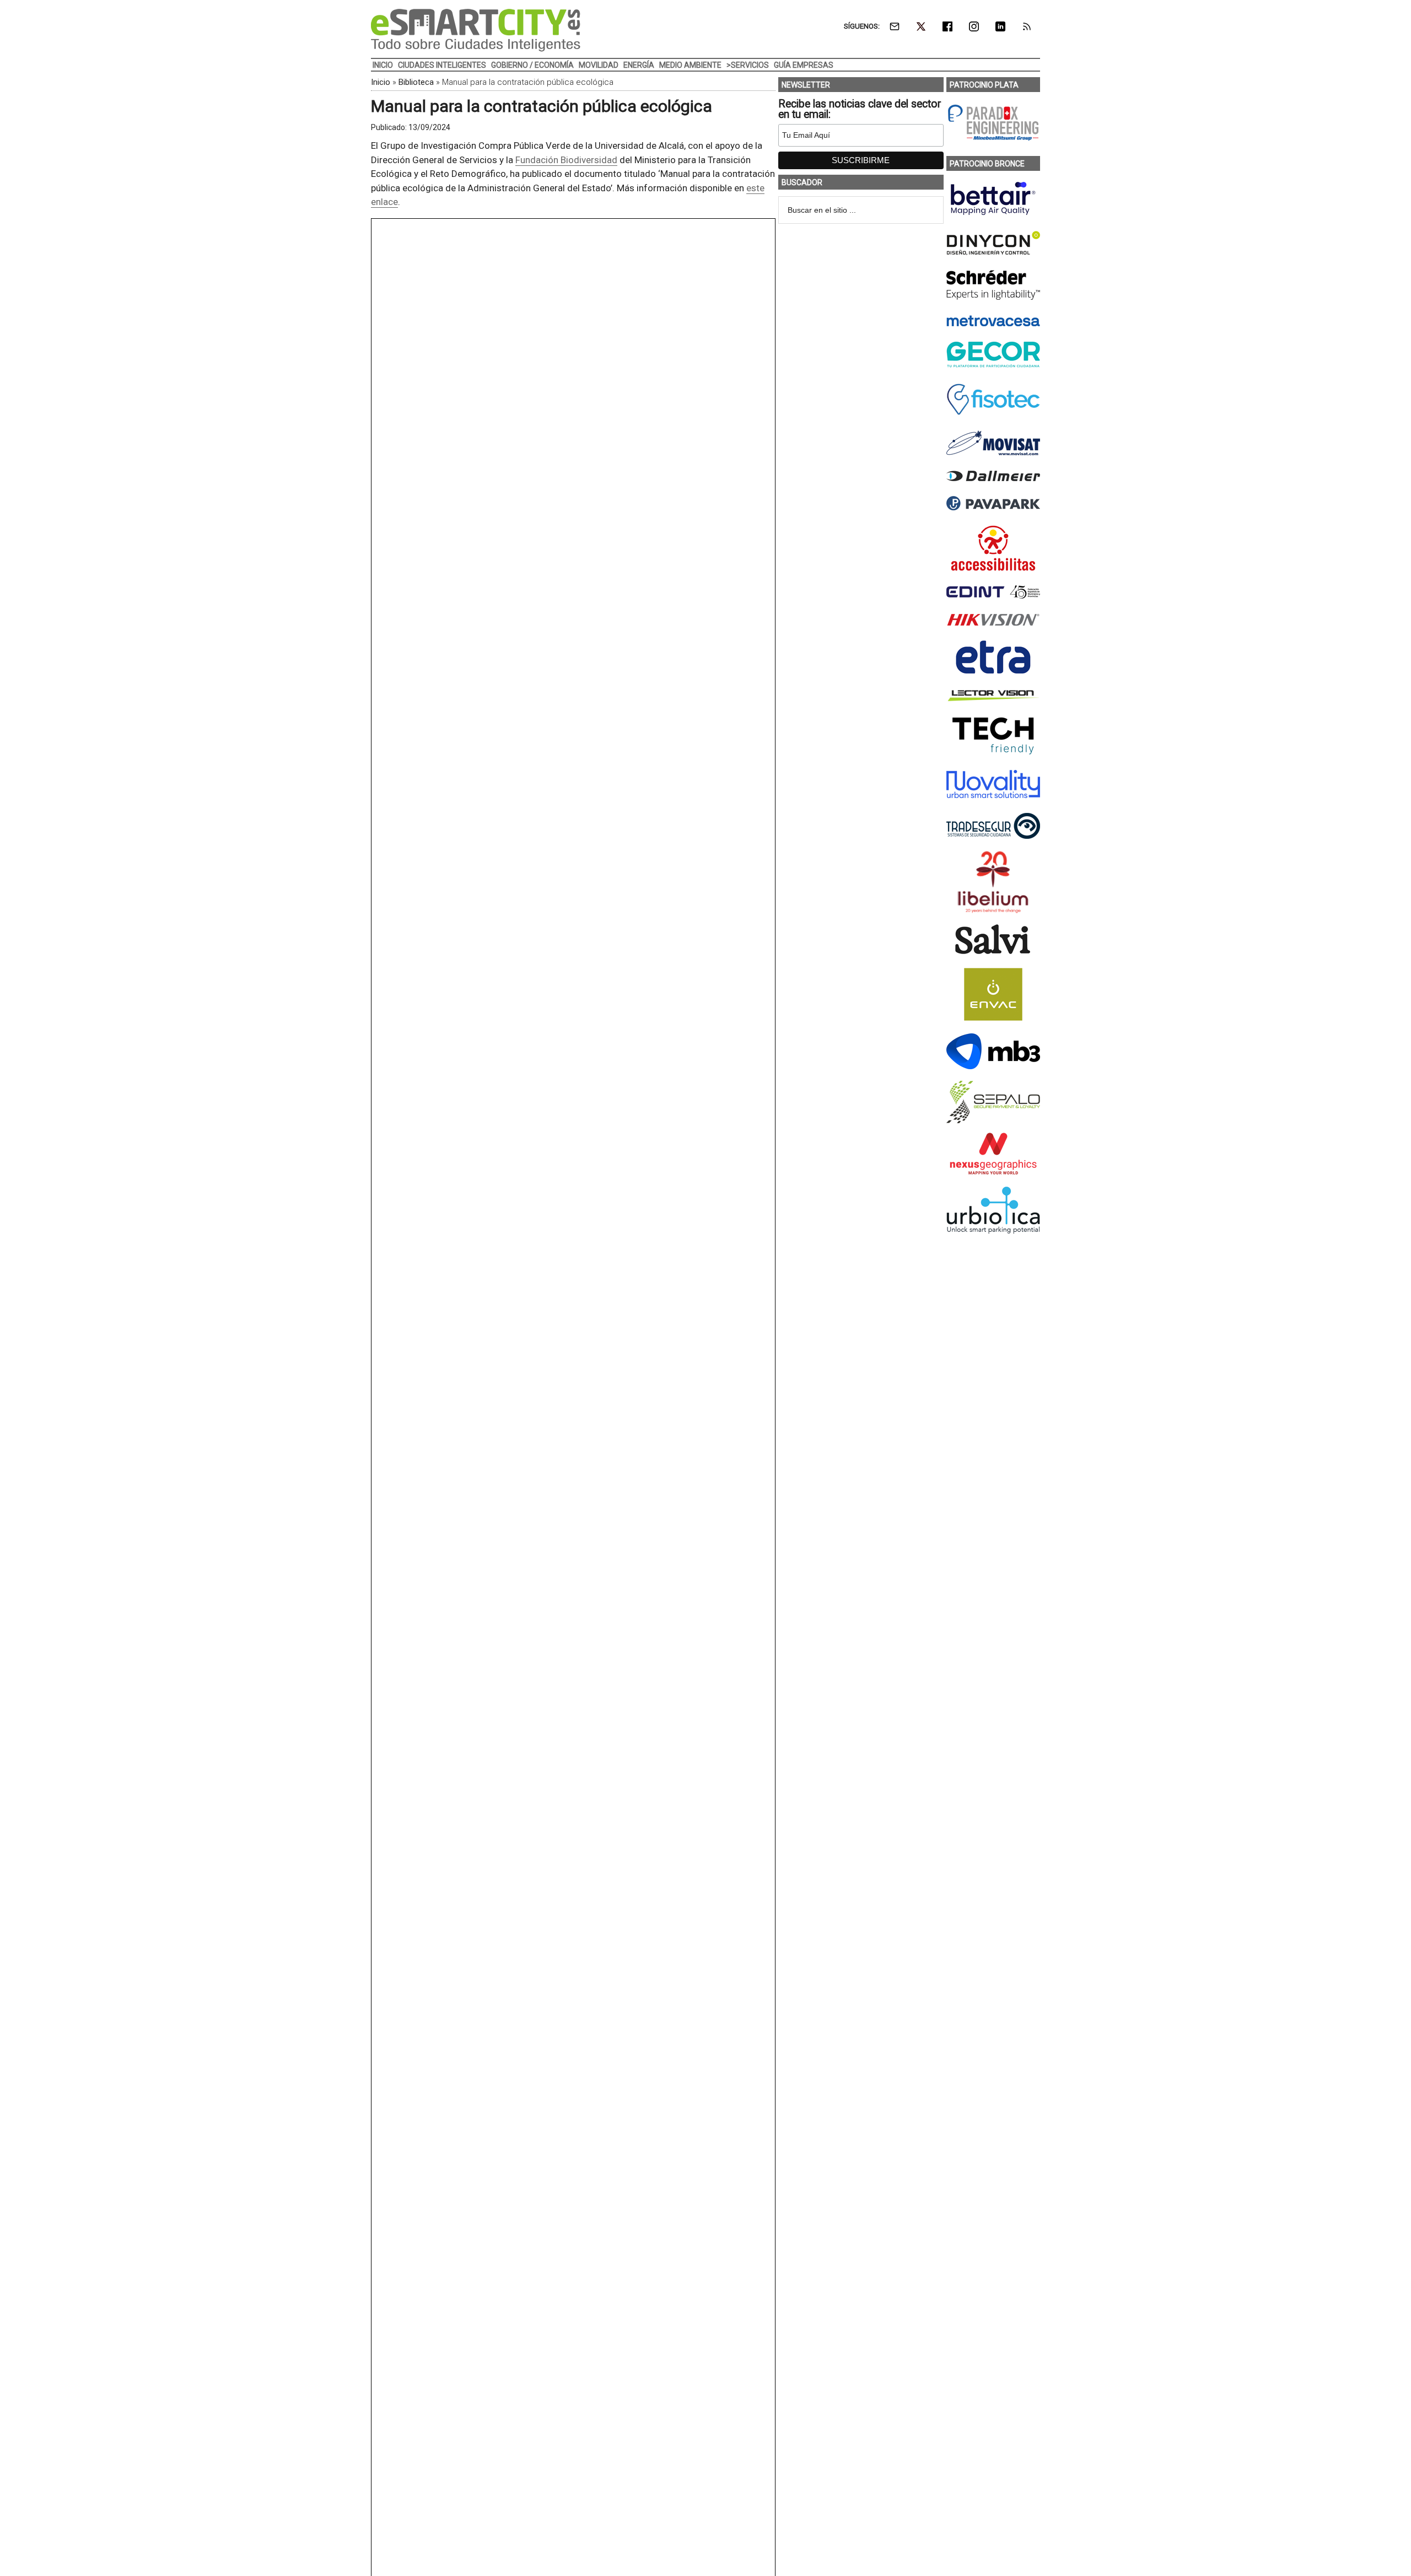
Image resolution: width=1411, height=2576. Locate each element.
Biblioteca (416, 82)
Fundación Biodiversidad (566, 160)
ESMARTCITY (476, 30)
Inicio (381, 82)
